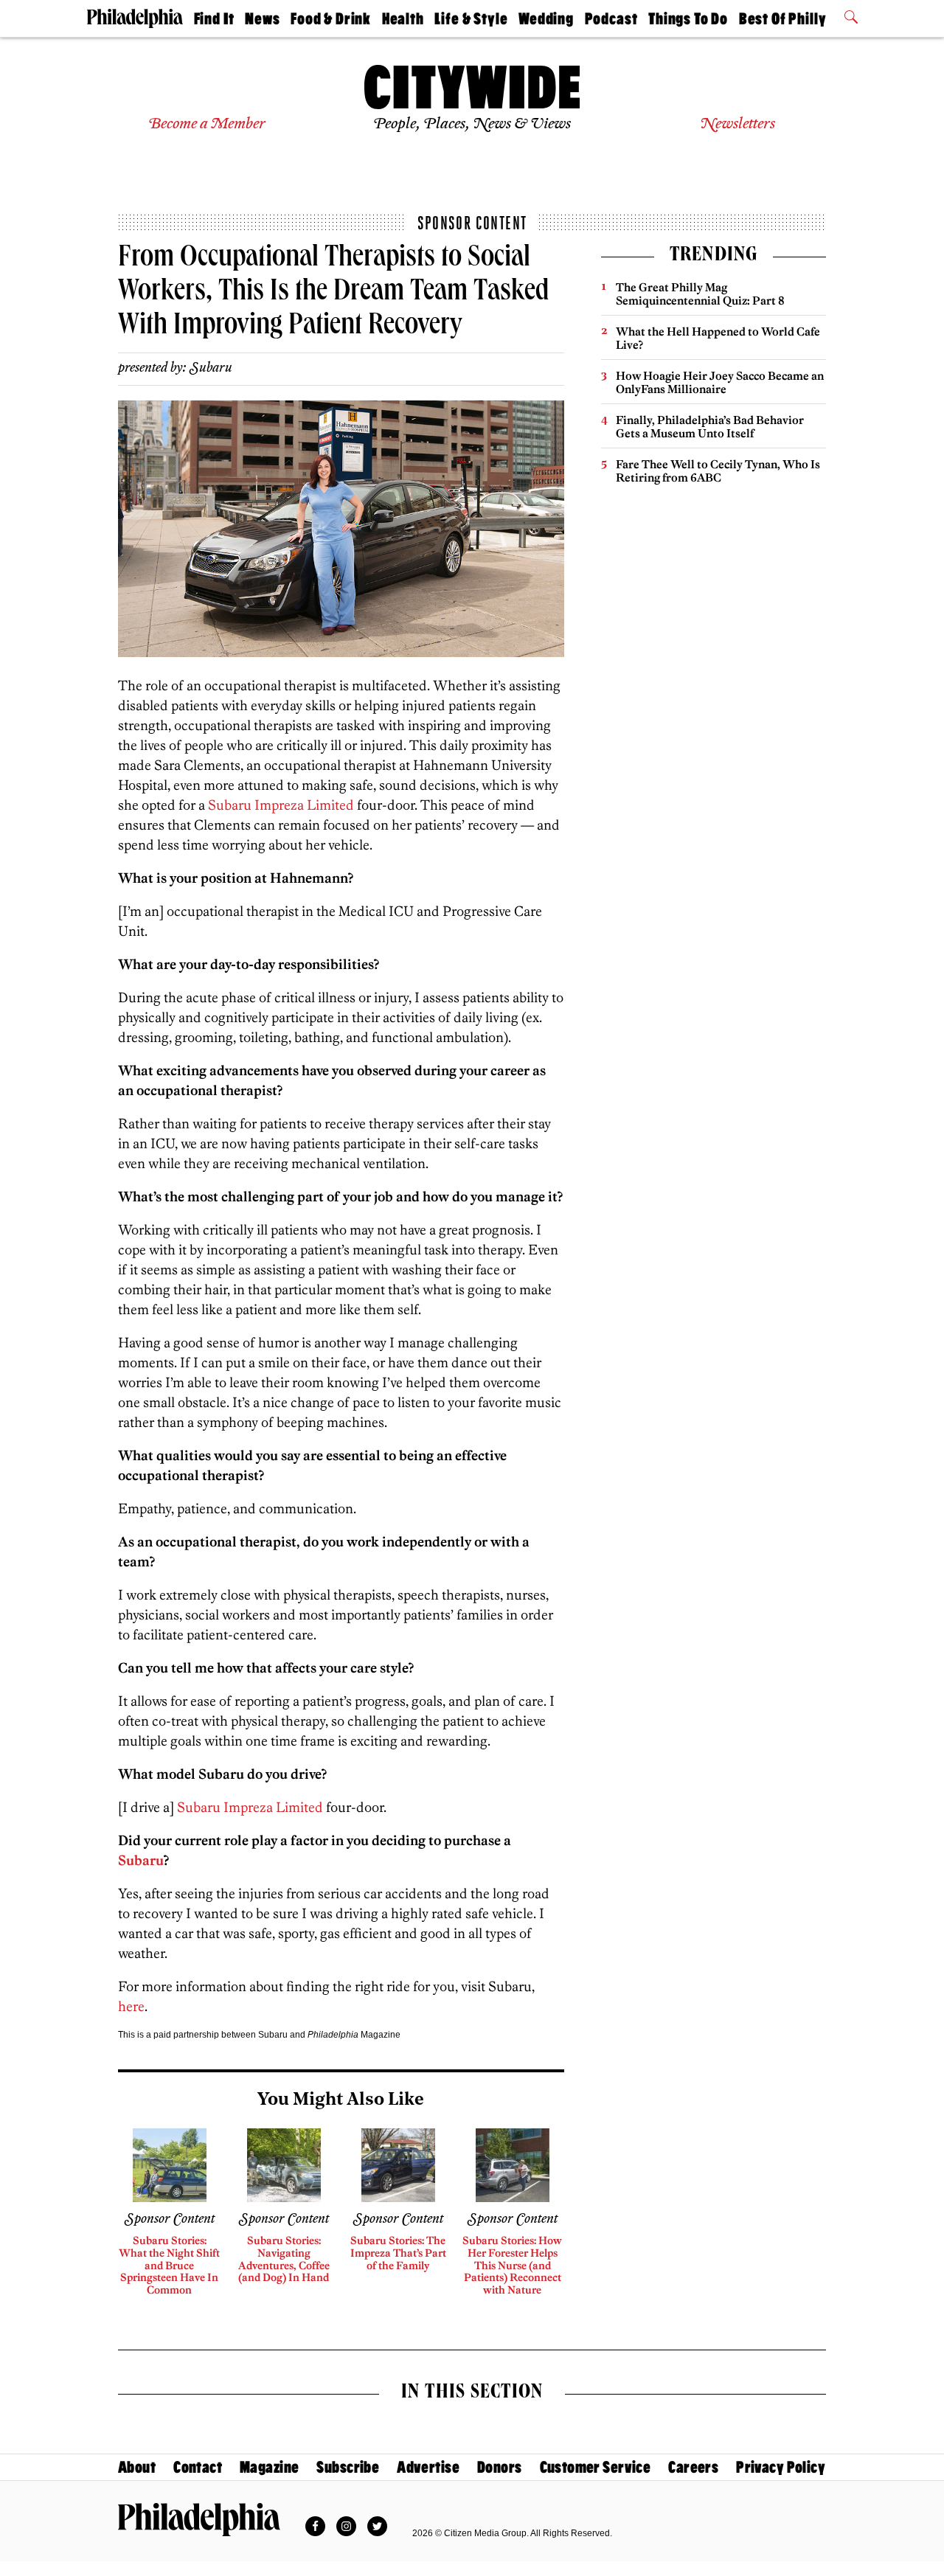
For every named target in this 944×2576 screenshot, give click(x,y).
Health (403, 19)
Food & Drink (331, 19)
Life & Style (471, 19)
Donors (500, 2467)
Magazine (269, 2467)
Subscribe (348, 2467)
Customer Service (596, 2467)
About (137, 2467)
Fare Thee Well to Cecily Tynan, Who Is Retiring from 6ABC (718, 471)
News (262, 19)
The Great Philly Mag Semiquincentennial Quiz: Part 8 (700, 294)
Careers (693, 2467)
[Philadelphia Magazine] (199, 2519)
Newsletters (737, 124)
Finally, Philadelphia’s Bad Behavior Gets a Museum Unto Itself (710, 427)
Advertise (428, 2467)
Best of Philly (783, 19)
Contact (198, 2467)
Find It (214, 19)
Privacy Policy (781, 2467)
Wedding (546, 19)
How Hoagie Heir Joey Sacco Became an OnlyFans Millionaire (720, 382)
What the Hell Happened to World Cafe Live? (718, 338)
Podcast (611, 19)
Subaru (211, 368)
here (131, 2006)
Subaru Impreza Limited (281, 805)
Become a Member (207, 124)
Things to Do (688, 19)
